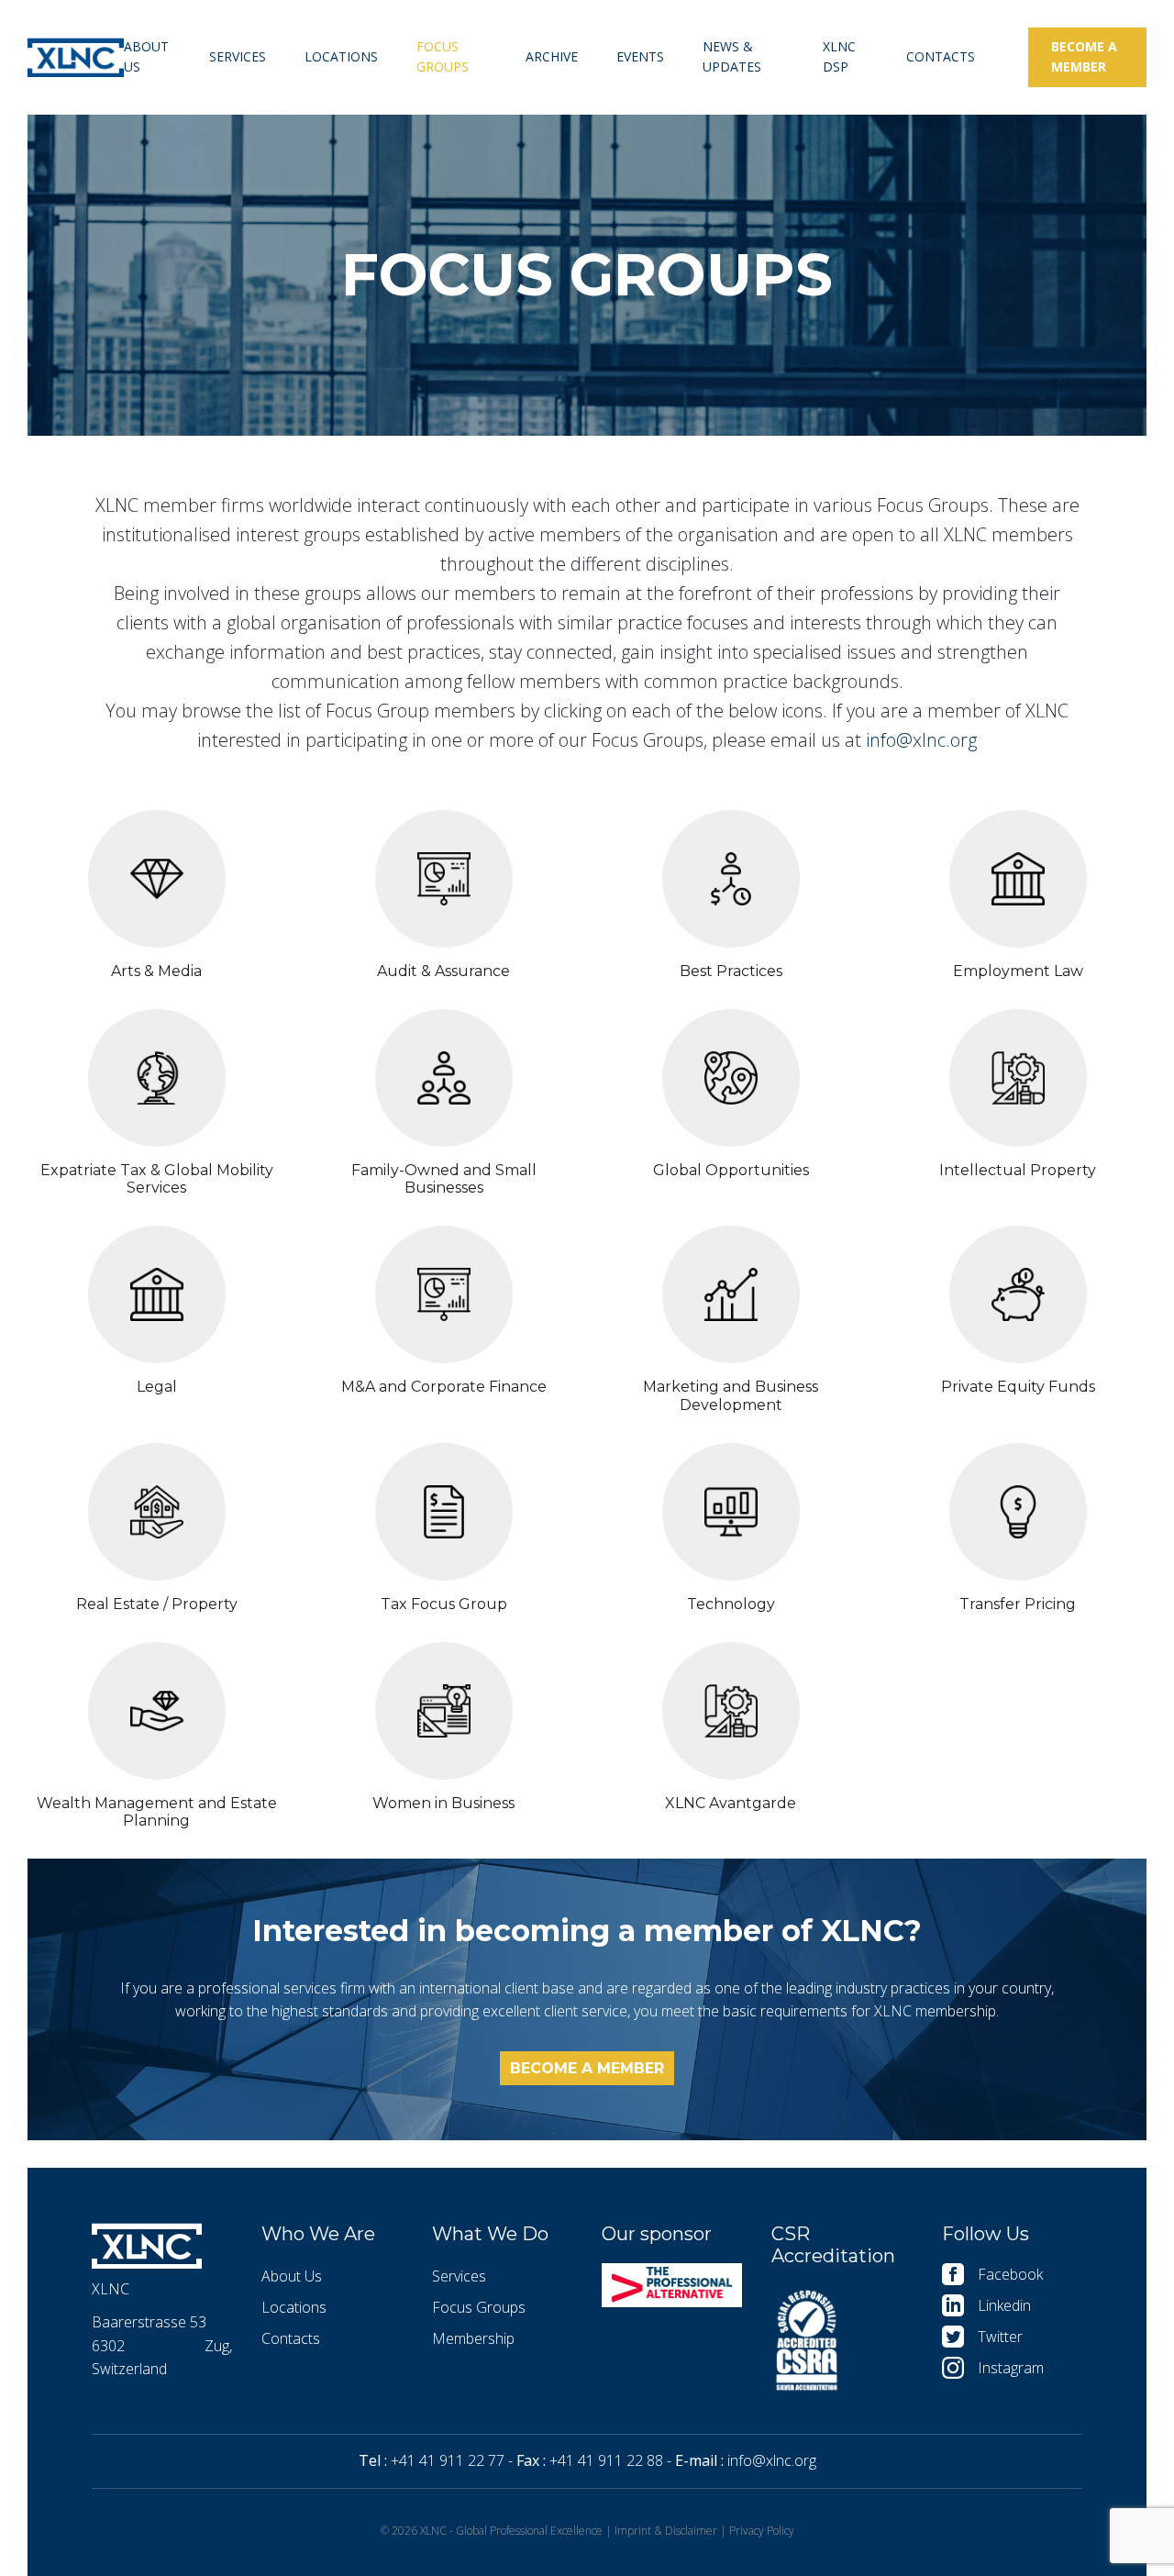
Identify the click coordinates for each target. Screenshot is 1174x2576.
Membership (473, 2338)
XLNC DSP (839, 56)
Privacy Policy (762, 2531)
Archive (552, 56)
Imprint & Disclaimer (666, 2531)
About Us (146, 56)
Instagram (1011, 2368)
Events (640, 56)
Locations (341, 56)
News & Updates (732, 56)
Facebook (1010, 2274)
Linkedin (1004, 2305)
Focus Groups (443, 56)
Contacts (941, 56)
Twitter (1000, 2337)
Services (238, 56)
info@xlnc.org (921, 740)
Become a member (1084, 56)
